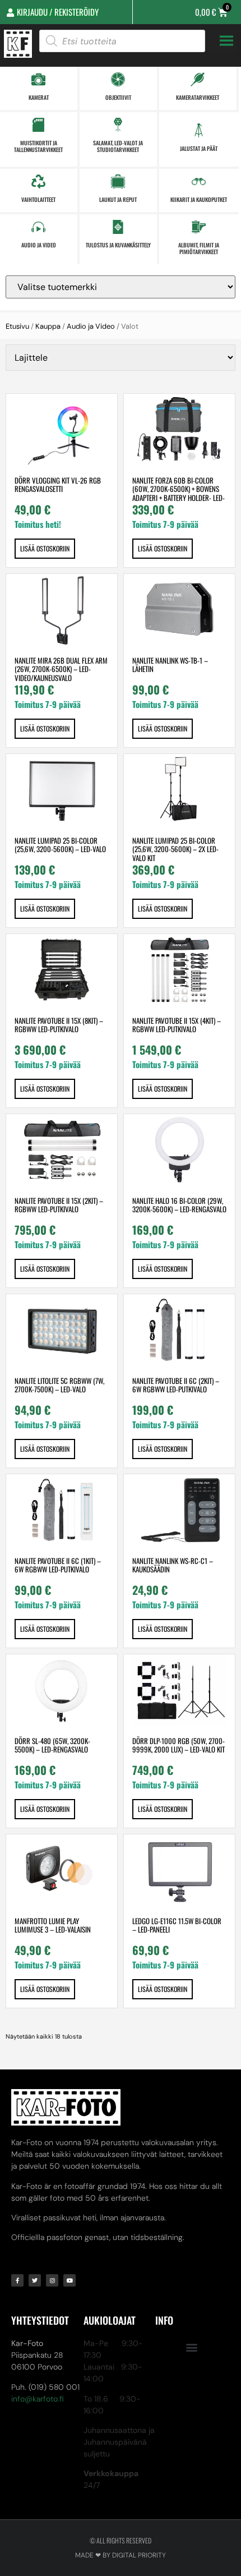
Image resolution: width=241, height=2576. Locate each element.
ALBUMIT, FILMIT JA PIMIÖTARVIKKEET (199, 248)
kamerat (39, 97)
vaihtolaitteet (38, 199)
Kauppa (48, 326)
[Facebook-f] (17, 2280)
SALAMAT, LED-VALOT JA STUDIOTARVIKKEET (118, 146)
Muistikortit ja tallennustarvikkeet (38, 146)
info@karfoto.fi (38, 2399)
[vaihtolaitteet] (38, 181)
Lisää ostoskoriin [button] (45, 548)
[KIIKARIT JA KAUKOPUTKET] (199, 181)
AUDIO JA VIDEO (39, 245)
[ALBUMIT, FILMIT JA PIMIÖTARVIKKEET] (199, 227)
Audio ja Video (91, 326)
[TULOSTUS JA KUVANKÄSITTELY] (118, 227)
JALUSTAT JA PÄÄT (199, 148)
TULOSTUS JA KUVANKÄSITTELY (118, 245)
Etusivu (17, 326)
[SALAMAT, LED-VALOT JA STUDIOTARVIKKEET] (118, 125)
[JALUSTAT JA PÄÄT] (199, 130)
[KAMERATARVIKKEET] (198, 79)
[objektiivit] (118, 79)
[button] (191, 2347)
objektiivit (118, 97)
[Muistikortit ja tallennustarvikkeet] (38, 125)
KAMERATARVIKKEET (198, 97)
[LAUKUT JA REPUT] (118, 181)
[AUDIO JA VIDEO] (38, 227)
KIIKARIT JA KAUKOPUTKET (199, 199)
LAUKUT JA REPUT (118, 199)
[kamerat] (38, 79)
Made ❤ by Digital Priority (121, 2555)
